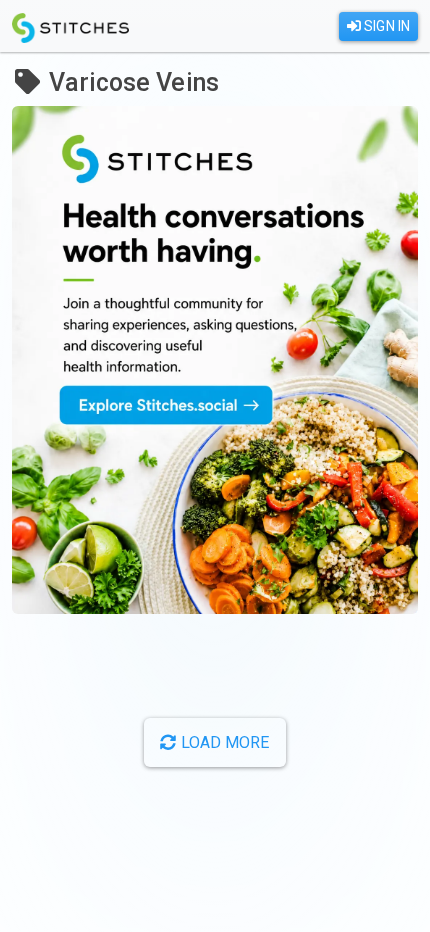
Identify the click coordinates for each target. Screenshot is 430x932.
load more (223, 742)
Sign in (385, 26)
